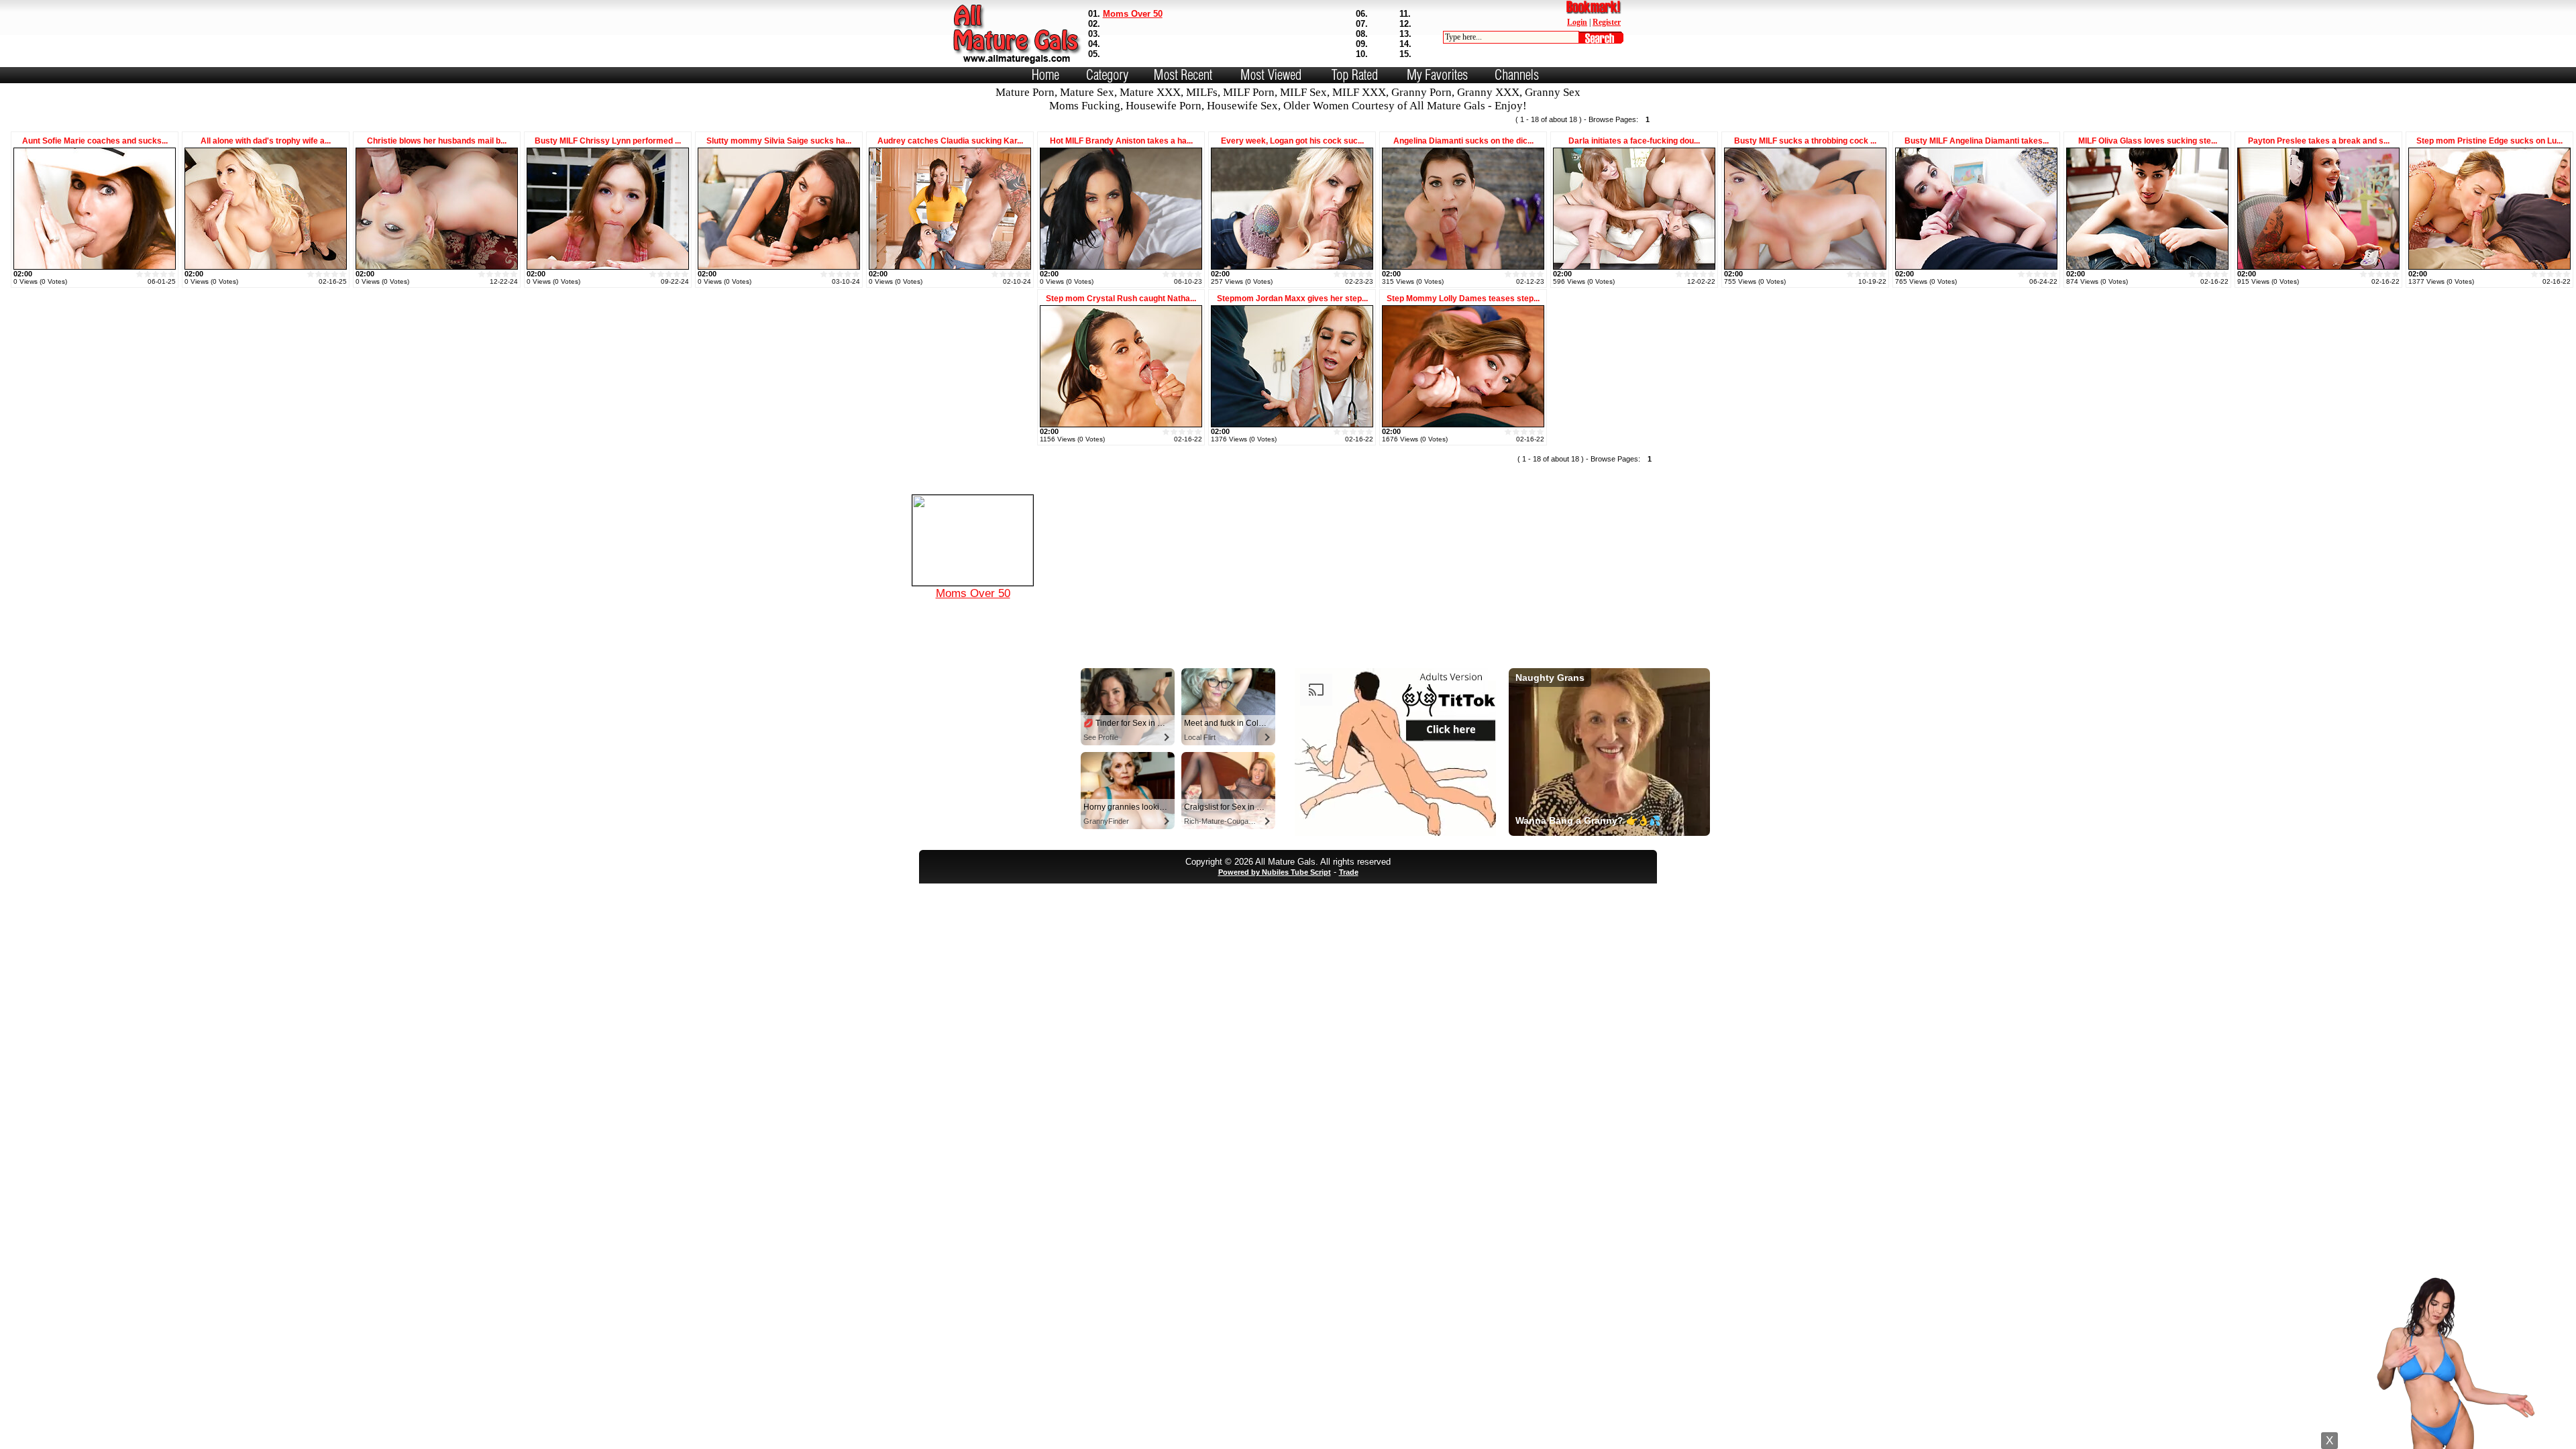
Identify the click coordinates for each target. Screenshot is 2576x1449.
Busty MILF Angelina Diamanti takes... (1977, 141)
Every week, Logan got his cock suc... (1292, 141)
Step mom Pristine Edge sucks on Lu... (2489, 141)
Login (1577, 22)
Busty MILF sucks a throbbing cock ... (1805, 141)
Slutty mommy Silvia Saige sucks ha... (779, 141)
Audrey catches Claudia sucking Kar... (950, 141)
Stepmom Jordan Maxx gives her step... (1292, 299)
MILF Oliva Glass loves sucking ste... (2148, 141)
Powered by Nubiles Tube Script (1275, 872)
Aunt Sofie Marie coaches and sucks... (95, 141)
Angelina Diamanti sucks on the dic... (1463, 141)
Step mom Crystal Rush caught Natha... (1121, 299)
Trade (1349, 872)
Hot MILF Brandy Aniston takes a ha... (1121, 141)
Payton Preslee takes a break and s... (2319, 141)
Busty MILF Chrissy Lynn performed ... (608, 141)
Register (1607, 22)
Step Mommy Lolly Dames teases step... (1463, 299)
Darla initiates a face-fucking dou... (1634, 141)
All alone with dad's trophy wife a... (266, 141)
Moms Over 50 (1133, 14)
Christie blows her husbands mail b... (437, 141)
